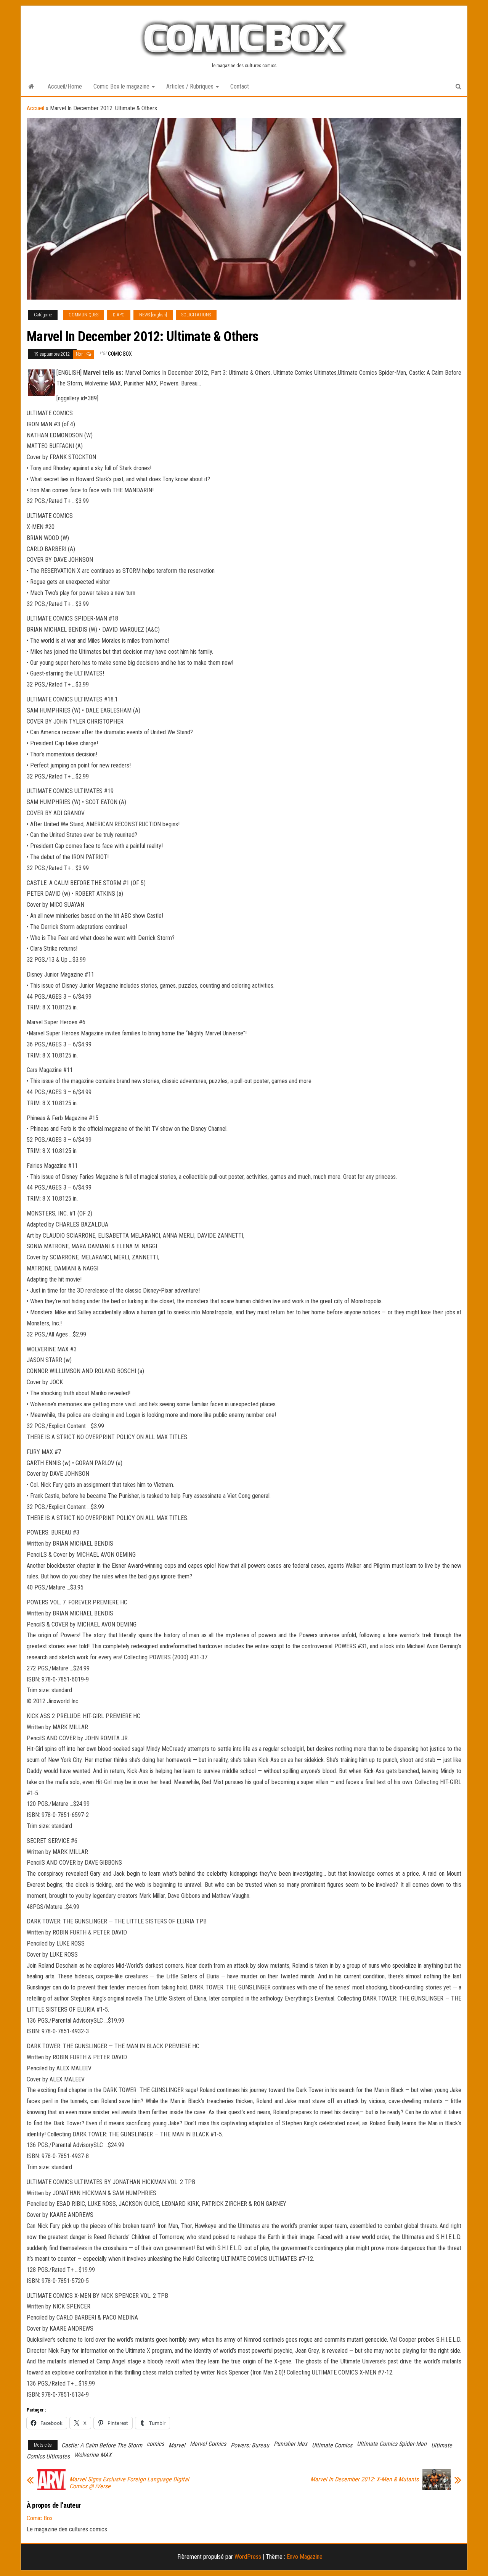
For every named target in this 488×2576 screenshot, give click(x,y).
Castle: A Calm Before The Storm (102, 2445)
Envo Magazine (305, 2557)
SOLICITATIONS (196, 315)
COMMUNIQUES (83, 315)
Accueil (35, 108)
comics (155, 2444)
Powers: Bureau (250, 2445)
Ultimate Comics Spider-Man (392, 2444)
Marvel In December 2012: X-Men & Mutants (364, 2479)
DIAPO (119, 315)
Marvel (177, 2445)
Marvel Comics (208, 2444)
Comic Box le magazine (122, 86)
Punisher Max (291, 2444)
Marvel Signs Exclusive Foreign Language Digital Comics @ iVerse (129, 2483)
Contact (240, 86)
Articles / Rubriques (191, 86)
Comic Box (120, 354)
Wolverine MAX (93, 2455)
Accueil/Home (65, 86)
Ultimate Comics (332, 2445)
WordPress (248, 2557)
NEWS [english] (153, 315)
